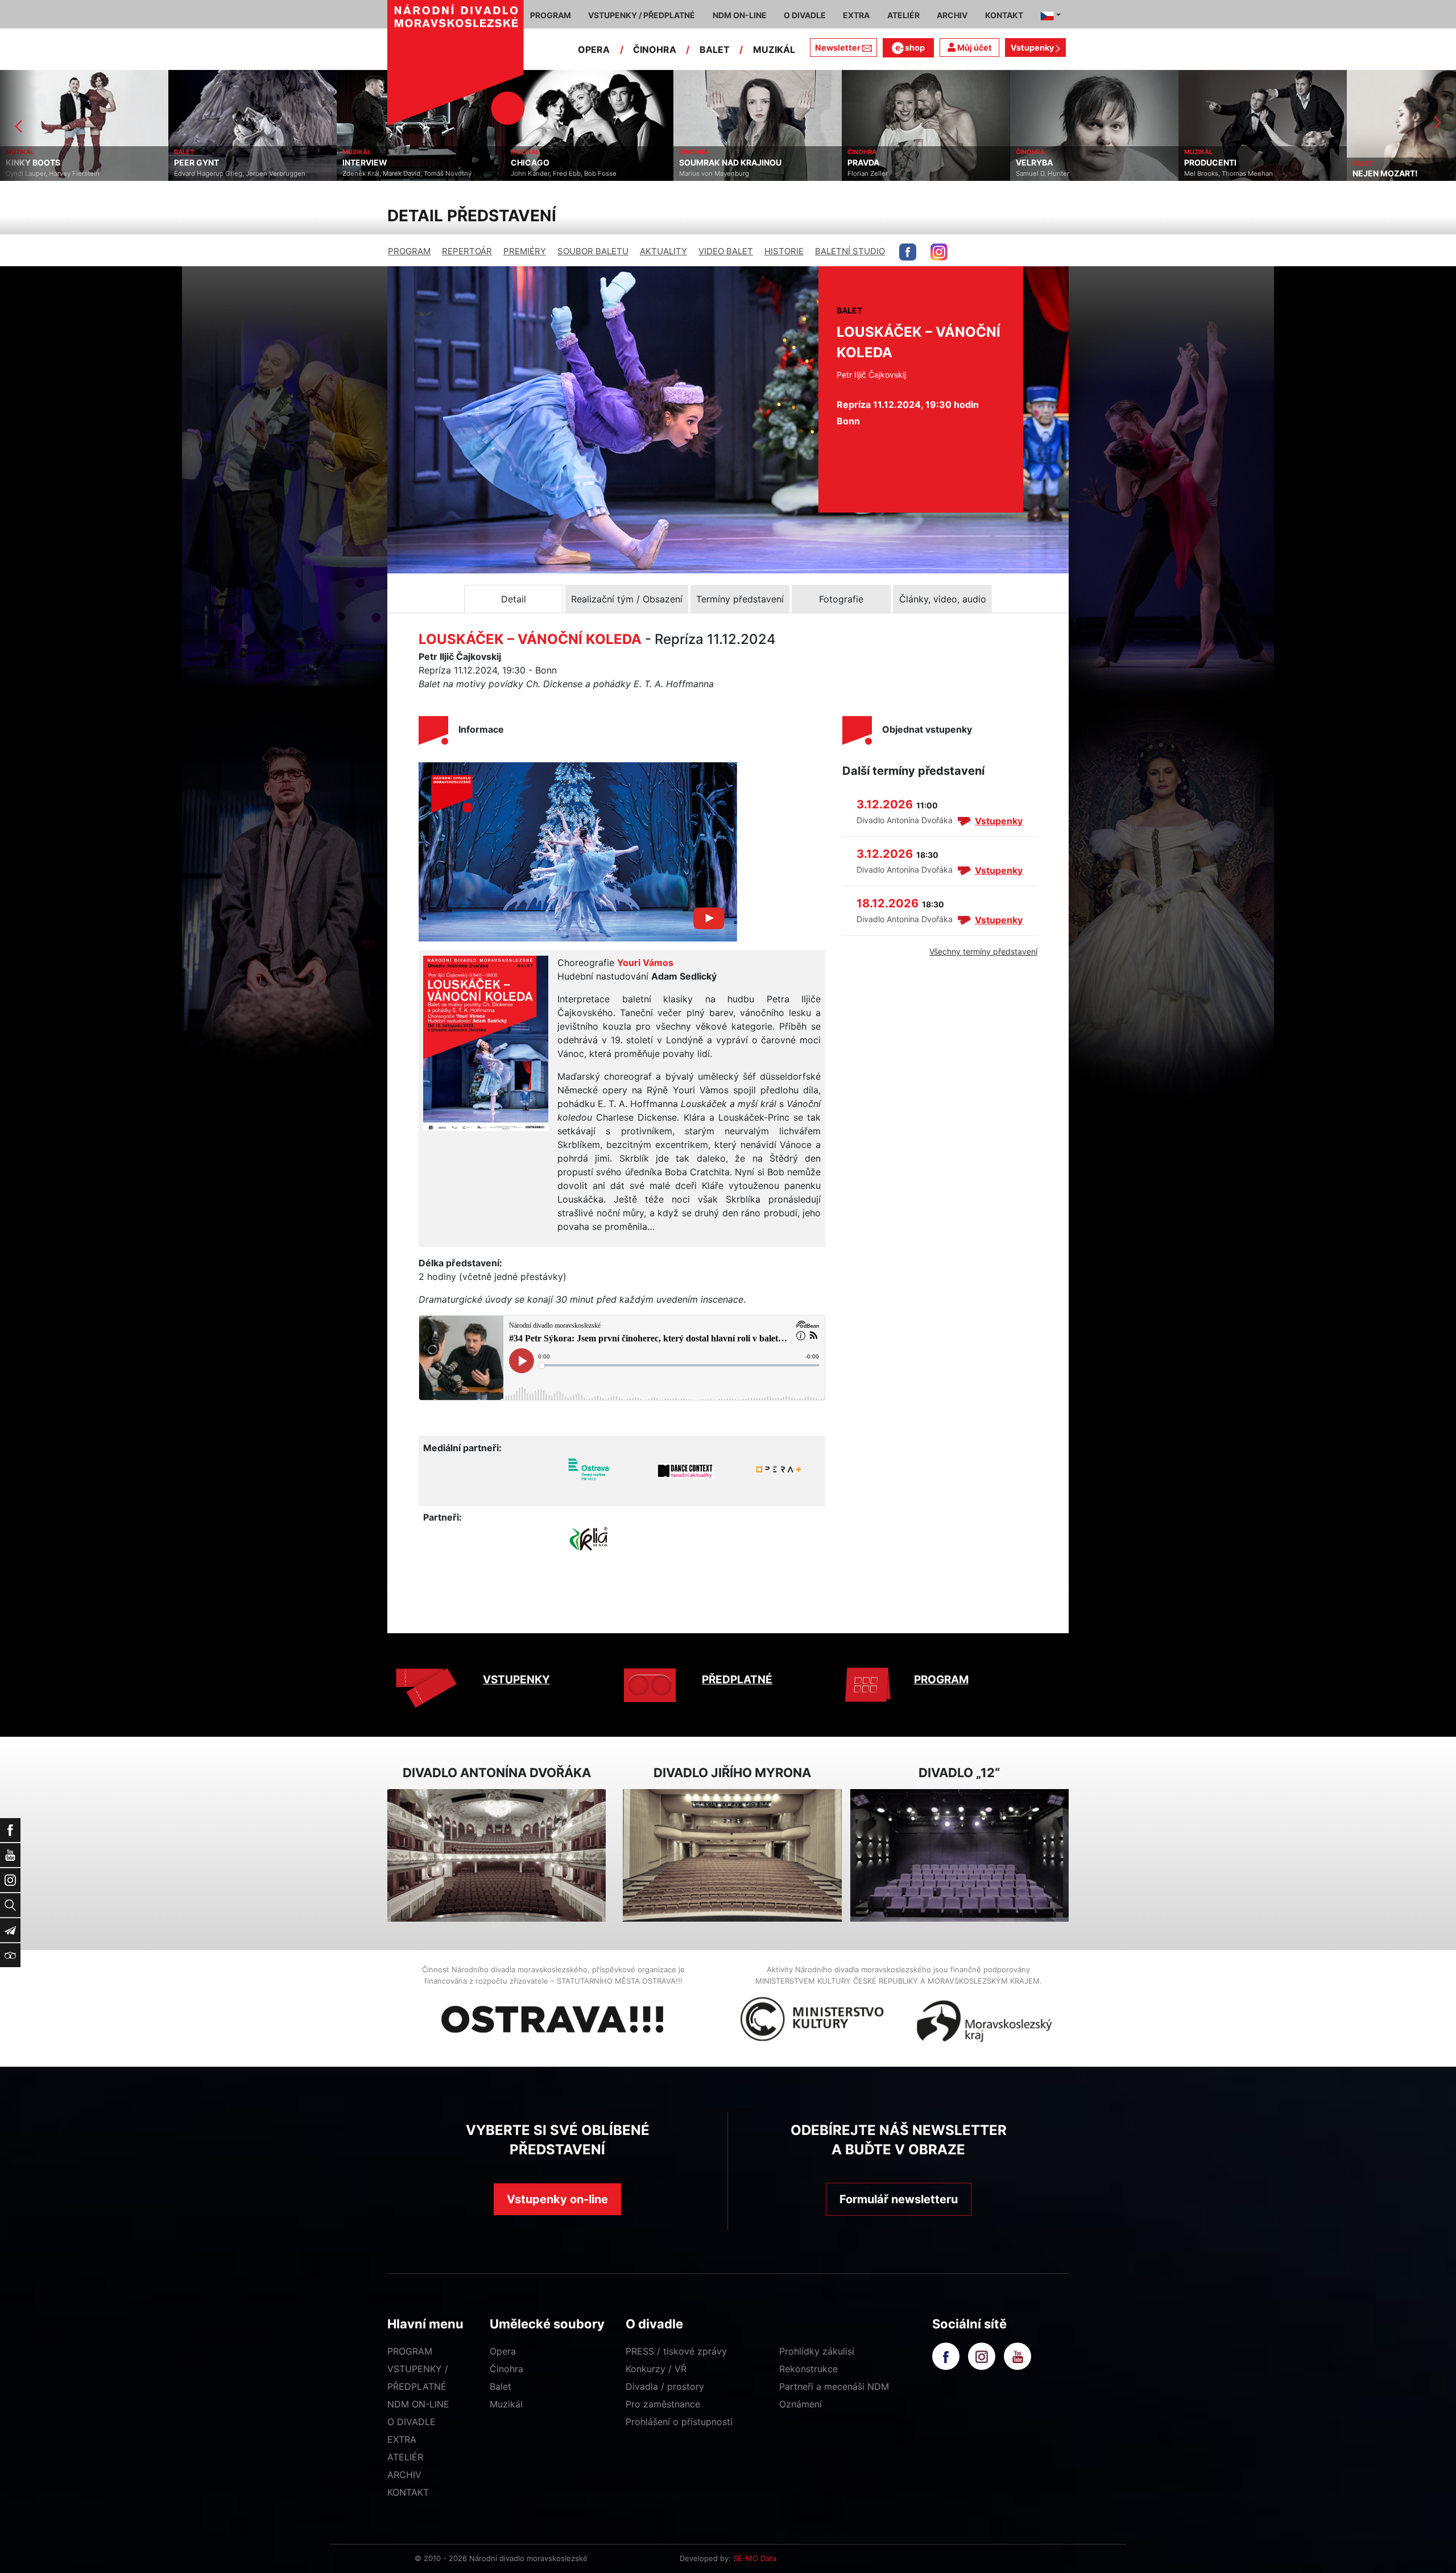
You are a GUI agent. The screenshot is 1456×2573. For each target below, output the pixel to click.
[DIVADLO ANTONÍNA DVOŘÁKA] (497, 1855)
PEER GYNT (28, 163)
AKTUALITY (663, 251)
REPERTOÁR (467, 251)
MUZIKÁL (774, 49)
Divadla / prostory (665, 2386)
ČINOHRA (655, 49)
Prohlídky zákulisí (817, 2351)
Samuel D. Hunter (874, 174)
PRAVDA (695, 163)
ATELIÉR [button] (903, 15)
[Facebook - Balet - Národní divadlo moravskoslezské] (908, 252)
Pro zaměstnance (663, 2404)
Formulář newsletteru (899, 2199)
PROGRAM (409, 251)
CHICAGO (362, 163)
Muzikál (506, 2404)
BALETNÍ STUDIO (850, 251)
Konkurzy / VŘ (656, 2369)
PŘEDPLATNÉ (737, 1680)
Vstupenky (1033, 48)
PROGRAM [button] (551, 15)
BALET (715, 49)
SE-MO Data (755, 2558)
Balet (500, 2386)
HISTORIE (784, 251)
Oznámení (801, 2404)
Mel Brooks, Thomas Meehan (1060, 174)
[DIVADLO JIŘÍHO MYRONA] (732, 1855)
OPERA (594, 49)
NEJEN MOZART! (1217, 174)
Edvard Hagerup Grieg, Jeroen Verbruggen (71, 174)
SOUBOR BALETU (593, 251)
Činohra (506, 2369)
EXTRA (402, 2439)
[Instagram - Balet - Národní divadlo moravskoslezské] (939, 252)
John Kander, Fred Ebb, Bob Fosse (395, 174)
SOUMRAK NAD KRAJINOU (562, 163)
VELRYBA (866, 163)
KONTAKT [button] (1004, 15)
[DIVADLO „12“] (959, 1855)
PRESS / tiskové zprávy (676, 2351)
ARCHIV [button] (952, 15)
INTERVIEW (197, 163)
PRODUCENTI (1042, 163)
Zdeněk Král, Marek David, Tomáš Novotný (239, 174)
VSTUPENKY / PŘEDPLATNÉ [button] (642, 15)
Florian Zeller (699, 174)
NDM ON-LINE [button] (740, 15)
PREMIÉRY (525, 251)
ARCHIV (404, 2475)
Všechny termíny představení (983, 951)
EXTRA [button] (856, 15)
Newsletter (838, 48)
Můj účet (974, 48)
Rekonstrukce (808, 2369)
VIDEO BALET (726, 251)
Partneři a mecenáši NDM (834, 2386)
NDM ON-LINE (418, 2404)
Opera (503, 2351)
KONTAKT (408, 2492)
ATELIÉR (405, 2457)
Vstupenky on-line (557, 2199)
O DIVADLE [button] (805, 15)
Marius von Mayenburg (546, 174)
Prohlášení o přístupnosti (679, 2422)
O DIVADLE (411, 2422)
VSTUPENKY (516, 1680)
